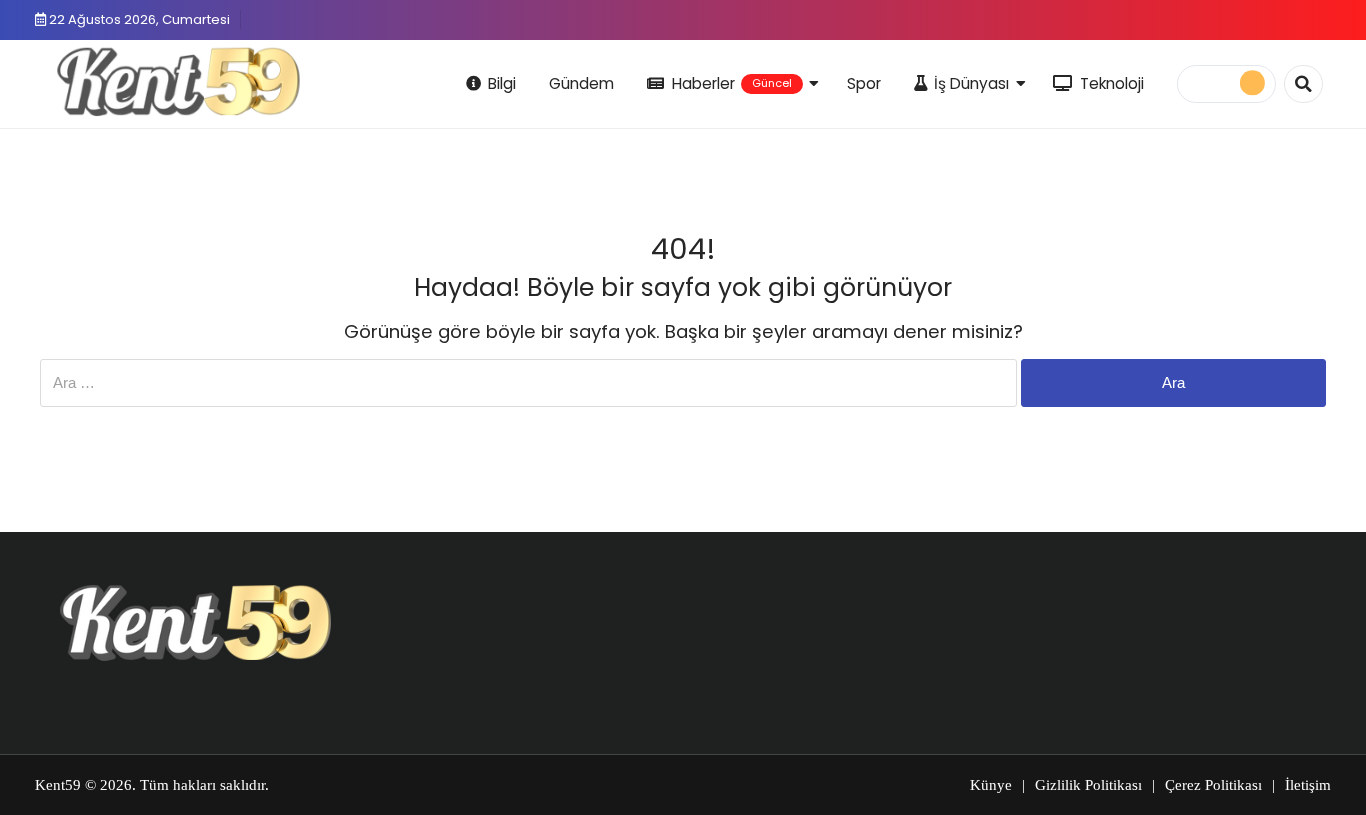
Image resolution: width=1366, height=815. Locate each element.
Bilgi (502, 83)
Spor (864, 83)
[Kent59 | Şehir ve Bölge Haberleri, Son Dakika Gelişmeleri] (182, 81)
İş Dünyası (971, 83)
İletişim (1308, 785)
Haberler (732, 83)
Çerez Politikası (1213, 785)
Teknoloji (1112, 83)
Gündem (581, 83)
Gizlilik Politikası (1088, 785)
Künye (991, 785)
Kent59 (58, 785)
